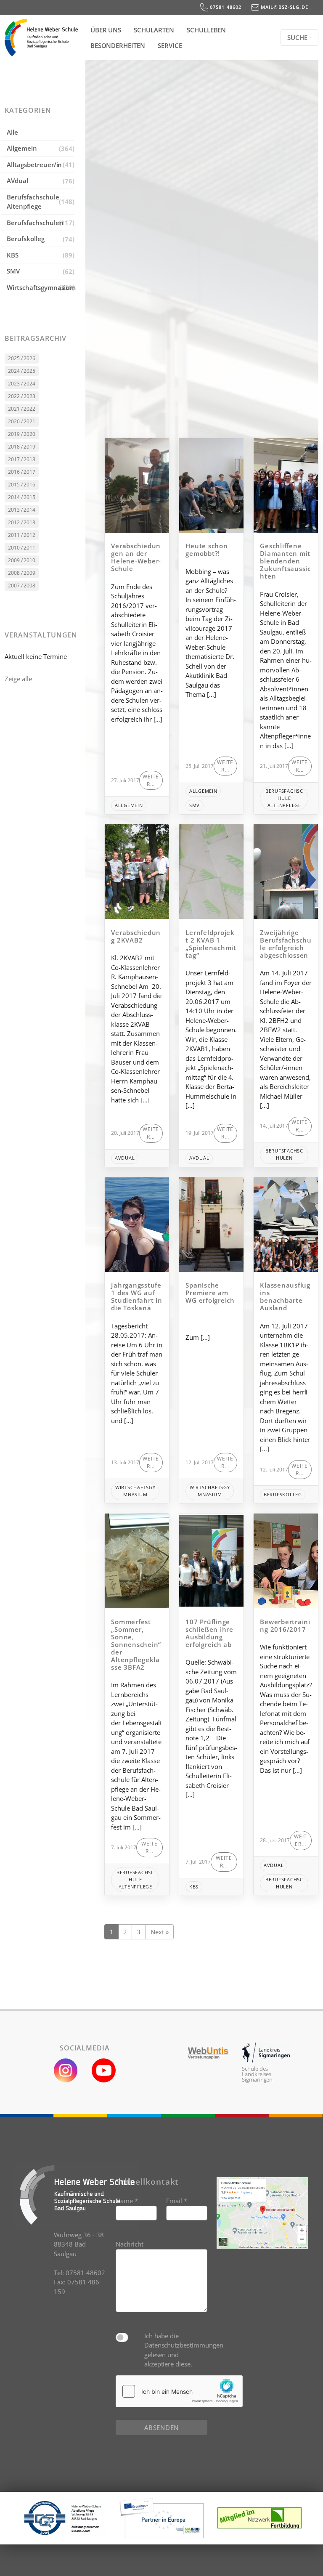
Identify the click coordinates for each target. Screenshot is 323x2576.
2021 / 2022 (22, 409)
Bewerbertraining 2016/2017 (285, 1625)
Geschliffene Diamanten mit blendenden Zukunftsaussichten (285, 561)
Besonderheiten (118, 45)
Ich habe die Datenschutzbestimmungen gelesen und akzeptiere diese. (176, 2350)
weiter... (151, 780)
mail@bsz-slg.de (284, 7)
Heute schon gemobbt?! (207, 550)
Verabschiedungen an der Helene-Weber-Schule (136, 557)
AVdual (17, 181)
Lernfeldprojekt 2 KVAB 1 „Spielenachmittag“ (211, 944)
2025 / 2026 (22, 358)
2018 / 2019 (22, 447)
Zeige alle (18, 679)
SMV (13, 271)
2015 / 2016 (22, 485)
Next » (160, 1932)
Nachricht (130, 2244)
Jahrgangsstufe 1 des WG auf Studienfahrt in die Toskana (136, 1296)
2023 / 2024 (22, 384)
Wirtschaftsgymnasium (41, 287)
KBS (13, 255)
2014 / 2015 (22, 497)
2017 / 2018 (22, 459)
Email (177, 2201)
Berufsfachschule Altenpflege (33, 202)
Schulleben (207, 30)
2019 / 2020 (22, 434)
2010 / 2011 (22, 548)
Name (127, 2201)
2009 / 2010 (22, 560)
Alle (12, 132)
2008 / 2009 (22, 573)
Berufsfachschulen (35, 223)
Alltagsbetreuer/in (34, 165)
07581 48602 (225, 7)
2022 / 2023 (22, 396)
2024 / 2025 (22, 371)
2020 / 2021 (22, 421)
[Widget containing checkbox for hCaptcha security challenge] (179, 2391)
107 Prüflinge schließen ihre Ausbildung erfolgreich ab (209, 1633)
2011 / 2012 (22, 535)
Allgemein (22, 148)
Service (170, 45)
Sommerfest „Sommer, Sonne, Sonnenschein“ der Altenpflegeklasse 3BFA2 (136, 1644)
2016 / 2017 (22, 472)
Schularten (154, 30)
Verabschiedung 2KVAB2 (136, 936)
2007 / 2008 (22, 586)
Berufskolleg (25, 239)
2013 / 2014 (22, 510)
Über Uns (106, 30)
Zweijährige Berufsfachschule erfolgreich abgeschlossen (286, 944)
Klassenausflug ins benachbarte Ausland (285, 1296)
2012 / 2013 (22, 522)
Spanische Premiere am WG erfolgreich (210, 1293)
